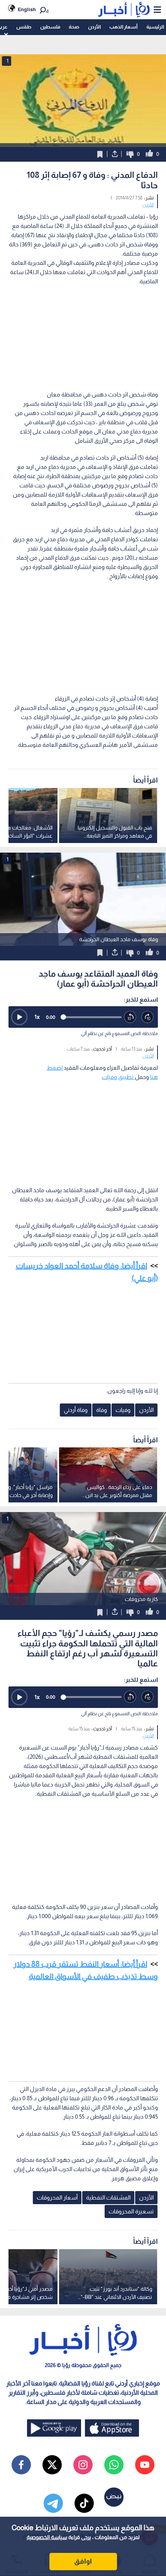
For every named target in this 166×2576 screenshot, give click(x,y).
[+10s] (148, 1017)
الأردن (94, 27)
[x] (52, 2465)
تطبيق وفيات (118, 1077)
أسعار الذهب (123, 27)
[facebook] (21, 2465)
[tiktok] (84, 2503)
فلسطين (50, 27)
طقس (24, 27)
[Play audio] (19, 1017)
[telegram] (53, 2503)
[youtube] (145, 2465)
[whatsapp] (114, 2465)
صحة (74, 27)
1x (37, 1017)
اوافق (83, 2561)
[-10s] (130, 1017)
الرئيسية (155, 27)
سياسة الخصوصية (47, 2537)
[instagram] (83, 2465)
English (27, 9)
